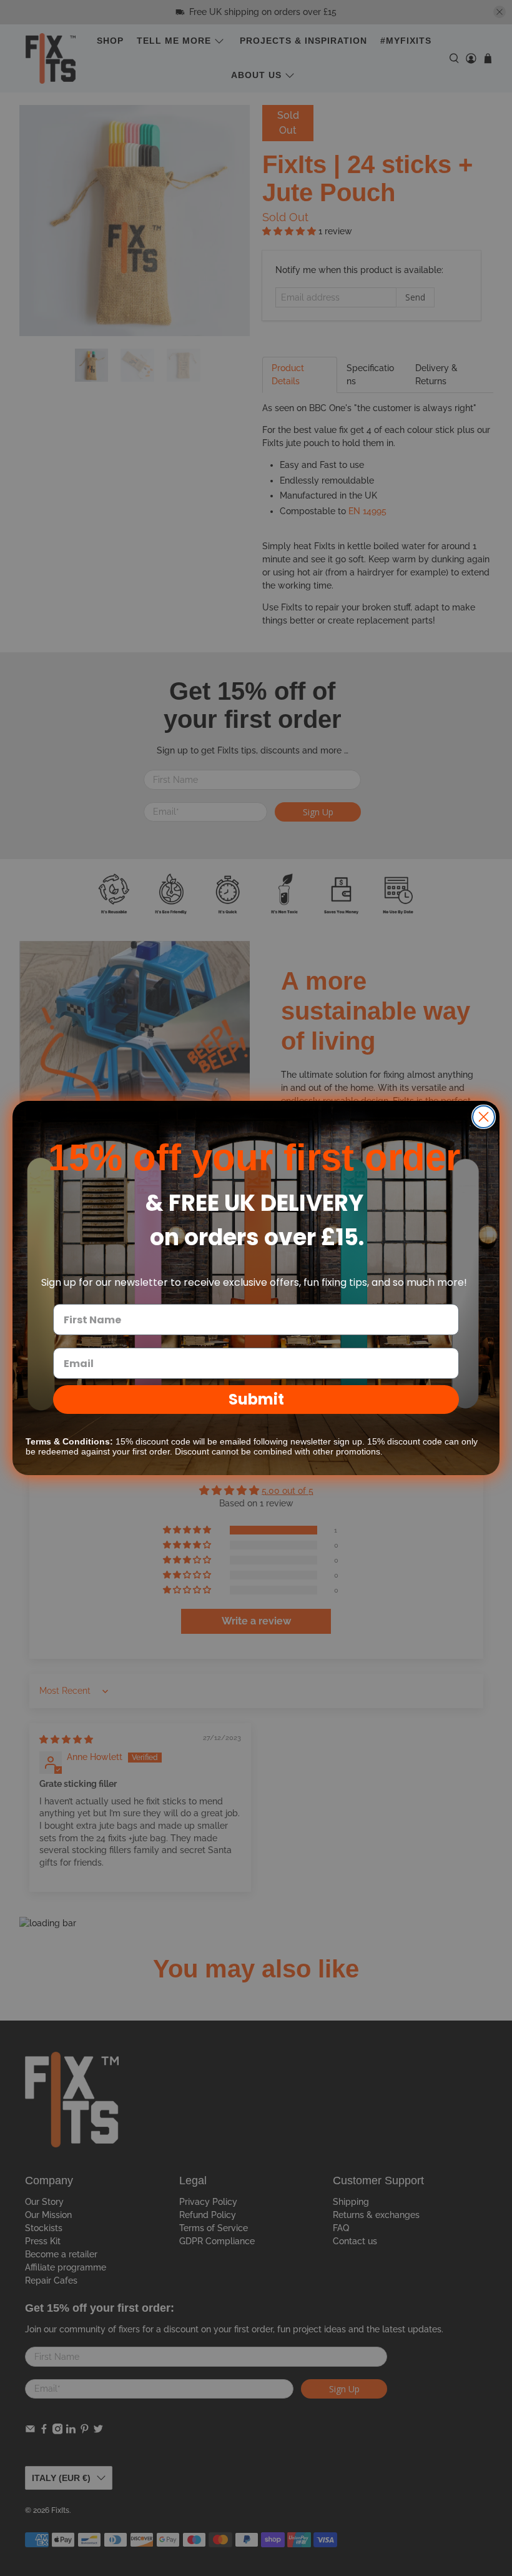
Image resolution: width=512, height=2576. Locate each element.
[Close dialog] (484, 1117)
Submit (256, 1399)
